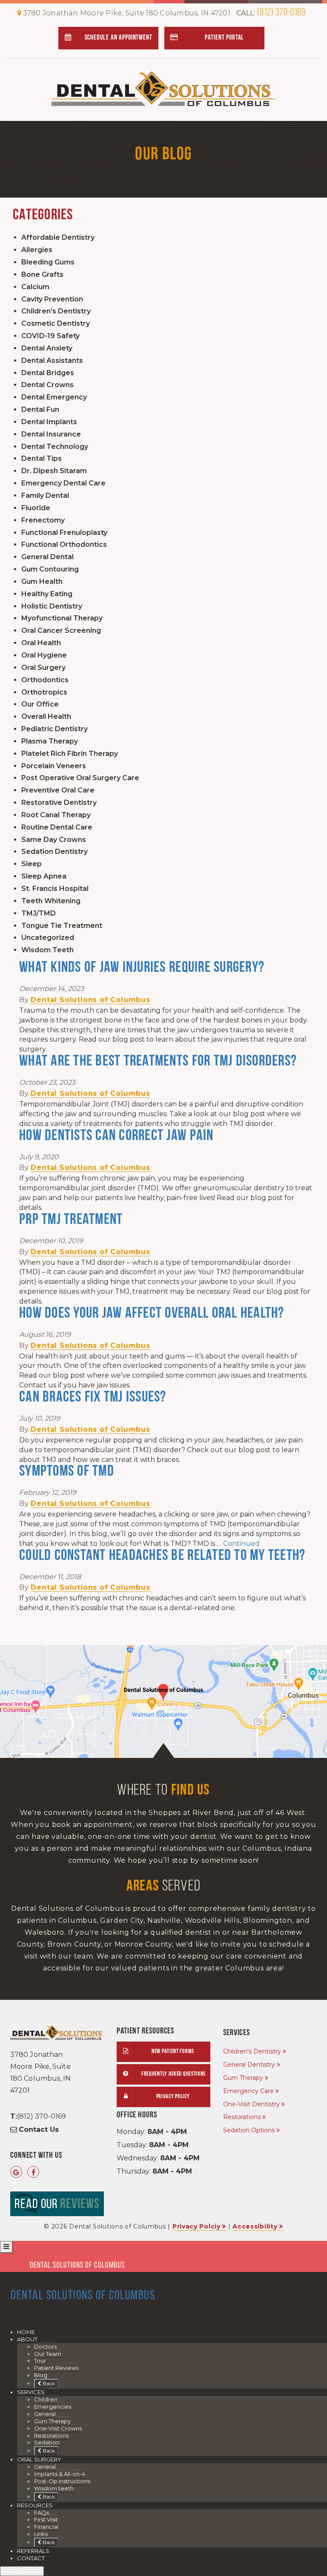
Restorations (242, 2117)
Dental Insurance (51, 434)
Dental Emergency (54, 397)
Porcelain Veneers (54, 766)
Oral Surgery (43, 668)
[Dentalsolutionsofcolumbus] (33, 2173)
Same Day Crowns (54, 840)
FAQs (42, 2513)
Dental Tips (42, 458)
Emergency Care (248, 2091)
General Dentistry (249, 2065)
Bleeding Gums (48, 262)
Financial (46, 2527)
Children (46, 2399)
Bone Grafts (42, 274)
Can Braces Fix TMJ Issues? (93, 1398)
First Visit (46, 2519)
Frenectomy (43, 520)
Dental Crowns (47, 385)
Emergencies (53, 2407)
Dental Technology (55, 447)
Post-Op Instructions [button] (62, 2481)
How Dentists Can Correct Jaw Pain (116, 1136)
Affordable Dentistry (58, 237)
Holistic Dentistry (52, 606)
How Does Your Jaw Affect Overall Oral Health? (152, 1314)
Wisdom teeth (54, 2488)
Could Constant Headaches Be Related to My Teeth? (162, 1556)
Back (48, 2383)
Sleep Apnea (44, 876)
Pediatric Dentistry (54, 729)
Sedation (47, 2442)
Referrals (33, 2551)
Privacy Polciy (196, 2226)
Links (41, 2534)
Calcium (35, 287)
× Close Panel (22, 2571)
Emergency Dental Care (63, 483)
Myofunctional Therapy (62, 618)
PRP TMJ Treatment (71, 1220)
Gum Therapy (243, 2078)
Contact (31, 2558)
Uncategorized (48, 938)
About (27, 2339)
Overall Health (46, 717)
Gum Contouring (50, 569)
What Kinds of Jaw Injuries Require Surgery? (142, 968)
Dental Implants (49, 422)
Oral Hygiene (44, 655)
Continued (241, 1544)
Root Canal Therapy (56, 815)
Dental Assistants (52, 360)
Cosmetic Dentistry (56, 323)
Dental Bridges (48, 373)
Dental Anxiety (47, 348)
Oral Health (41, 643)
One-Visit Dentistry (251, 2104)
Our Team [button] (48, 2354)
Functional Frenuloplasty (64, 533)
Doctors (45, 2346)
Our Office (40, 704)
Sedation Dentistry (54, 851)
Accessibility (255, 2226)
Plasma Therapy (50, 741)
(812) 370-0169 (271, 13)
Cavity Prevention (52, 299)
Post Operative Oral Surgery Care (80, 778)
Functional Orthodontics (64, 544)
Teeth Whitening (51, 901)
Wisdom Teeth (47, 950)
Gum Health (42, 582)
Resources (35, 2505)
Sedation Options (249, 2130)
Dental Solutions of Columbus (90, 1000)
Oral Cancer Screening (61, 630)
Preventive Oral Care (58, 790)
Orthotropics (44, 692)
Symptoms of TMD (67, 1472)
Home (26, 2332)
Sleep (32, 864)
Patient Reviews (56, 2368)
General (45, 2414)
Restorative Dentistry (59, 803)
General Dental (47, 557)
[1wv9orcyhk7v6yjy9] (163, 1702)
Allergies (37, 250)
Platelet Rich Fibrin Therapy (70, 754)
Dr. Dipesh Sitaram (54, 471)
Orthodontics (45, 680)
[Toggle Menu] (6, 2247)
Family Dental (45, 495)
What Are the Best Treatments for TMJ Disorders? (158, 1062)
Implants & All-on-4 (60, 2474)
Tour (40, 2361)
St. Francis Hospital (55, 889)
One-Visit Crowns (58, 2428)
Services (31, 2392)
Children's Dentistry (56, 311)
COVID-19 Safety (50, 336)
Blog (41, 2375)
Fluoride (36, 508)
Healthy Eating (47, 594)
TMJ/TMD (39, 913)
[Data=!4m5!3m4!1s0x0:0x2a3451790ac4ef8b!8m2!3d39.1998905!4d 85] (16, 2173)
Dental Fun (40, 409)
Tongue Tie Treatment (62, 926)
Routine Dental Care (57, 827)
